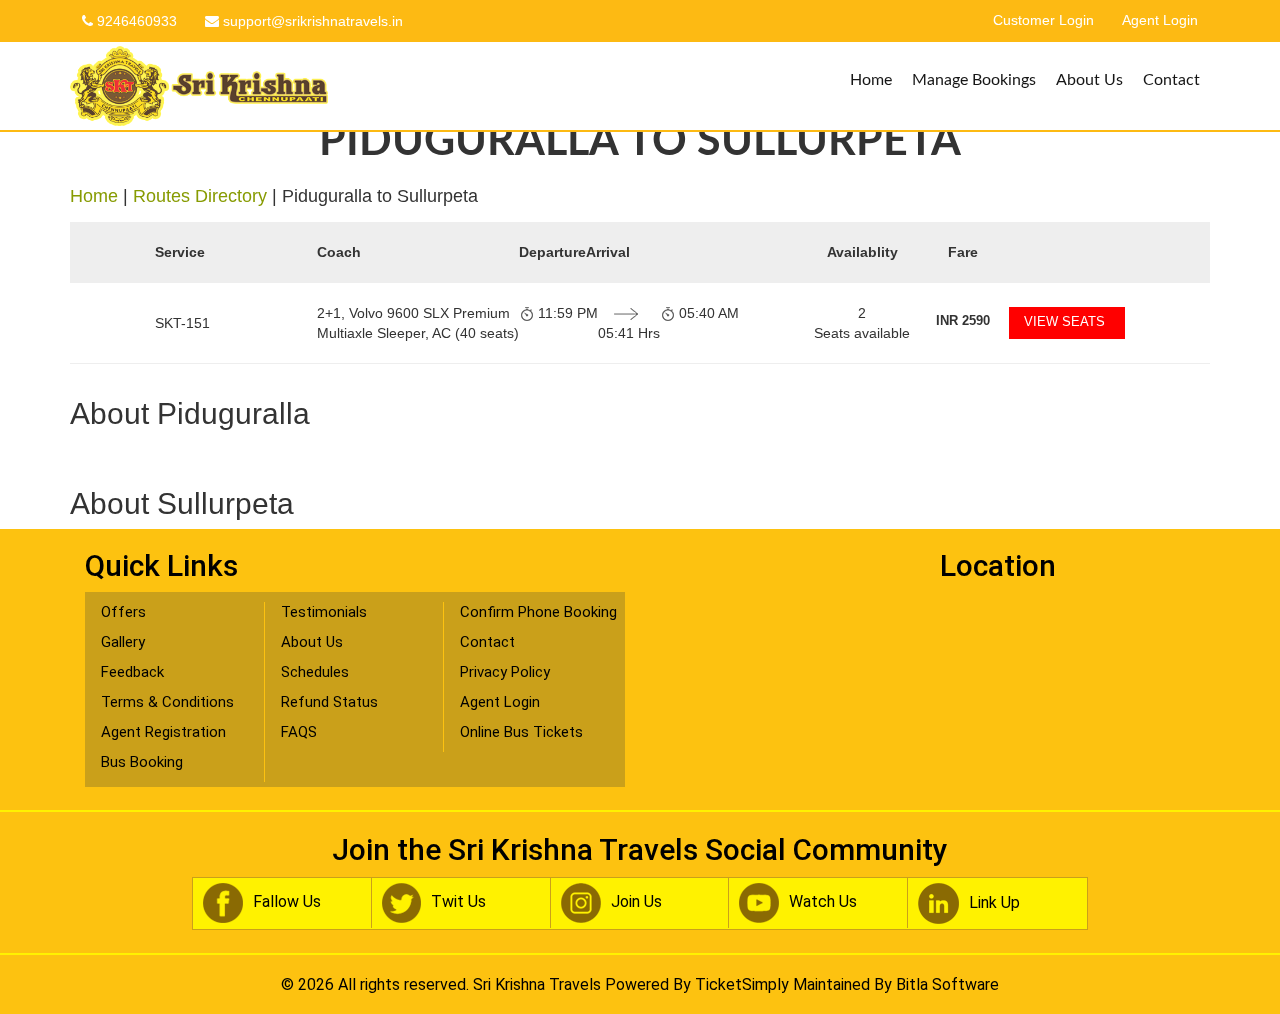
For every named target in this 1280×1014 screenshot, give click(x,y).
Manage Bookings (974, 80)
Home (871, 80)
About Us (1089, 80)
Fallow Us (287, 901)
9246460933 (135, 21)
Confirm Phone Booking (538, 612)
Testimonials (324, 612)
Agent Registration (163, 732)
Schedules (315, 672)
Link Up (994, 901)
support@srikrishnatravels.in (311, 21)
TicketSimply (742, 984)
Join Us (636, 901)
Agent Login (1160, 20)
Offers (123, 612)
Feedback (132, 672)
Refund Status (329, 702)
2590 (963, 320)
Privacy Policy (505, 672)
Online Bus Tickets (521, 732)
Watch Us (823, 901)
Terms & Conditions (167, 702)
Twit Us (458, 901)
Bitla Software (947, 984)
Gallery (123, 642)
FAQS (299, 732)
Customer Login (1043, 20)
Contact (1171, 80)
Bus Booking (142, 762)
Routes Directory (200, 196)
